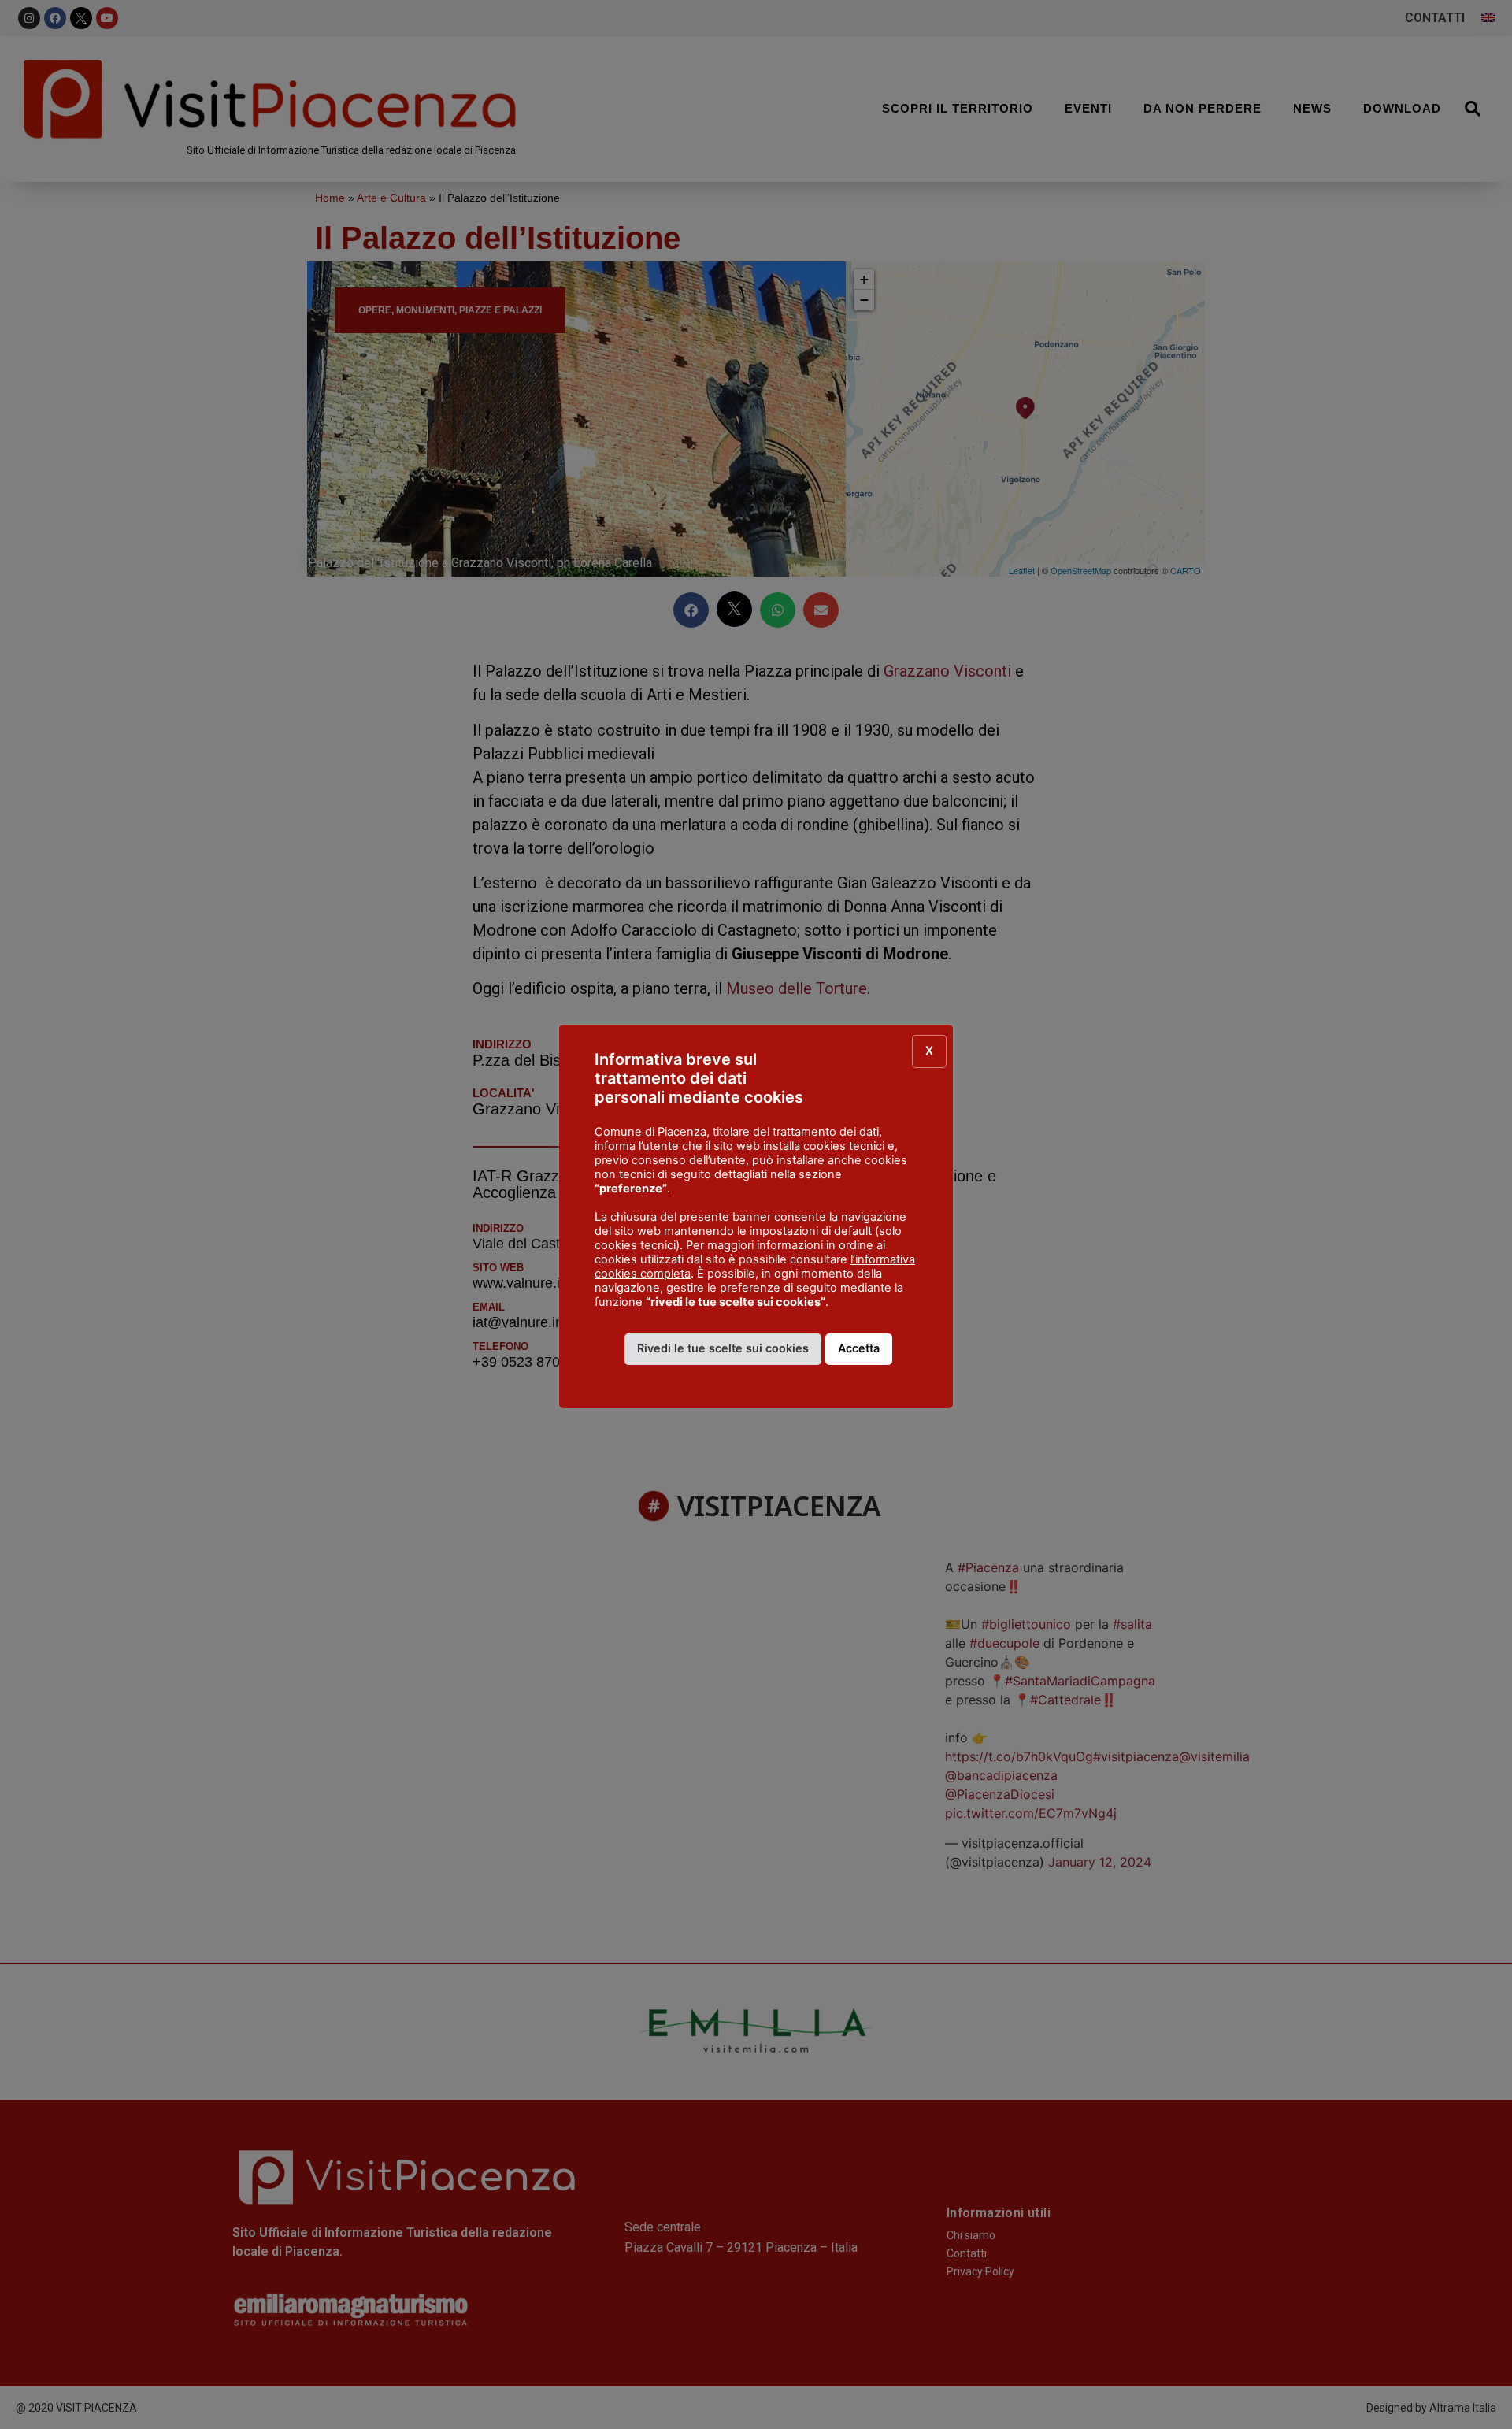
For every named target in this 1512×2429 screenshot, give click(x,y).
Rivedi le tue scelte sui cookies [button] (723, 1348)
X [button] (929, 1050)
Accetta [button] (859, 1348)
